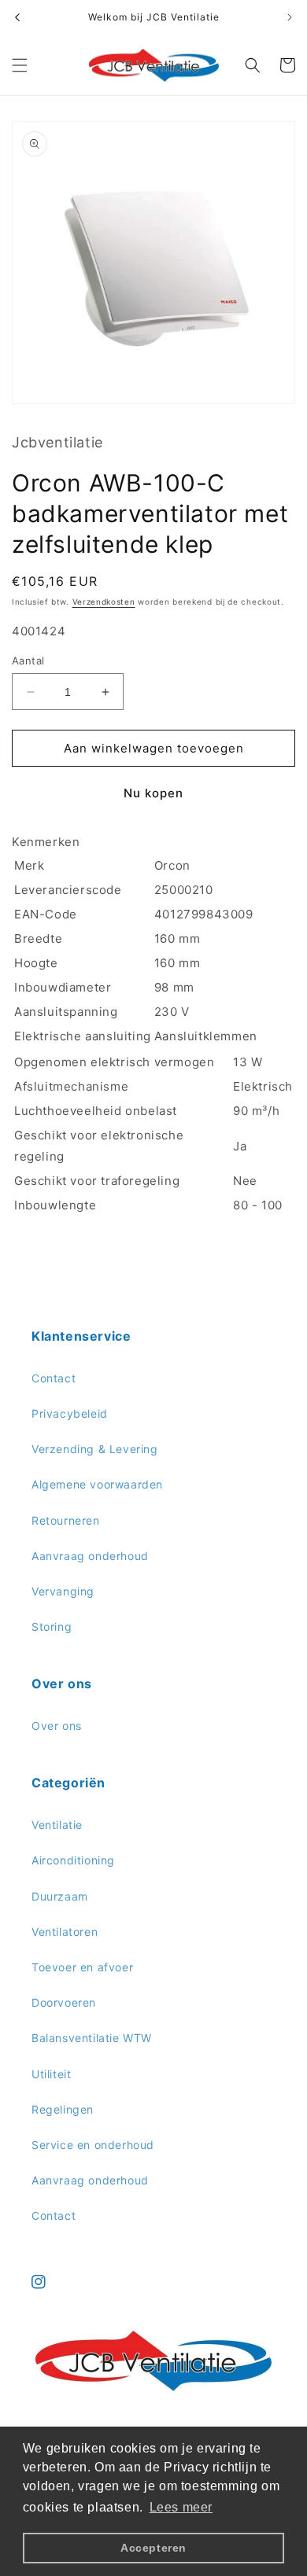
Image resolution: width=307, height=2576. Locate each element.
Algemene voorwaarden (97, 1484)
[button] (20, 65)
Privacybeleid (70, 1413)
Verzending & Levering (95, 1449)
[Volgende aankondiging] (290, 17)
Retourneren (66, 1520)
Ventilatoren (65, 1932)
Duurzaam (60, 1896)
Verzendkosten (104, 602)
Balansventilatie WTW (92, 2038)
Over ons (57, 1726)
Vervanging (63, 1591)
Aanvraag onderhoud (90, 1556)
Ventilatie (57, 1825)
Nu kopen (153, 793)
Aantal (28, 661)
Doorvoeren (64, 2002)
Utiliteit (51, 2074)
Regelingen (63, 2109)
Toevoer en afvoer (82, 1967)
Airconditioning (73, 1860)
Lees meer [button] (181, 2507)
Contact (54, 1378)
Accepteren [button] (153, 2548)
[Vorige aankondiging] (17, 17)
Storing (52, 1627)
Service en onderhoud (93, 2145)
